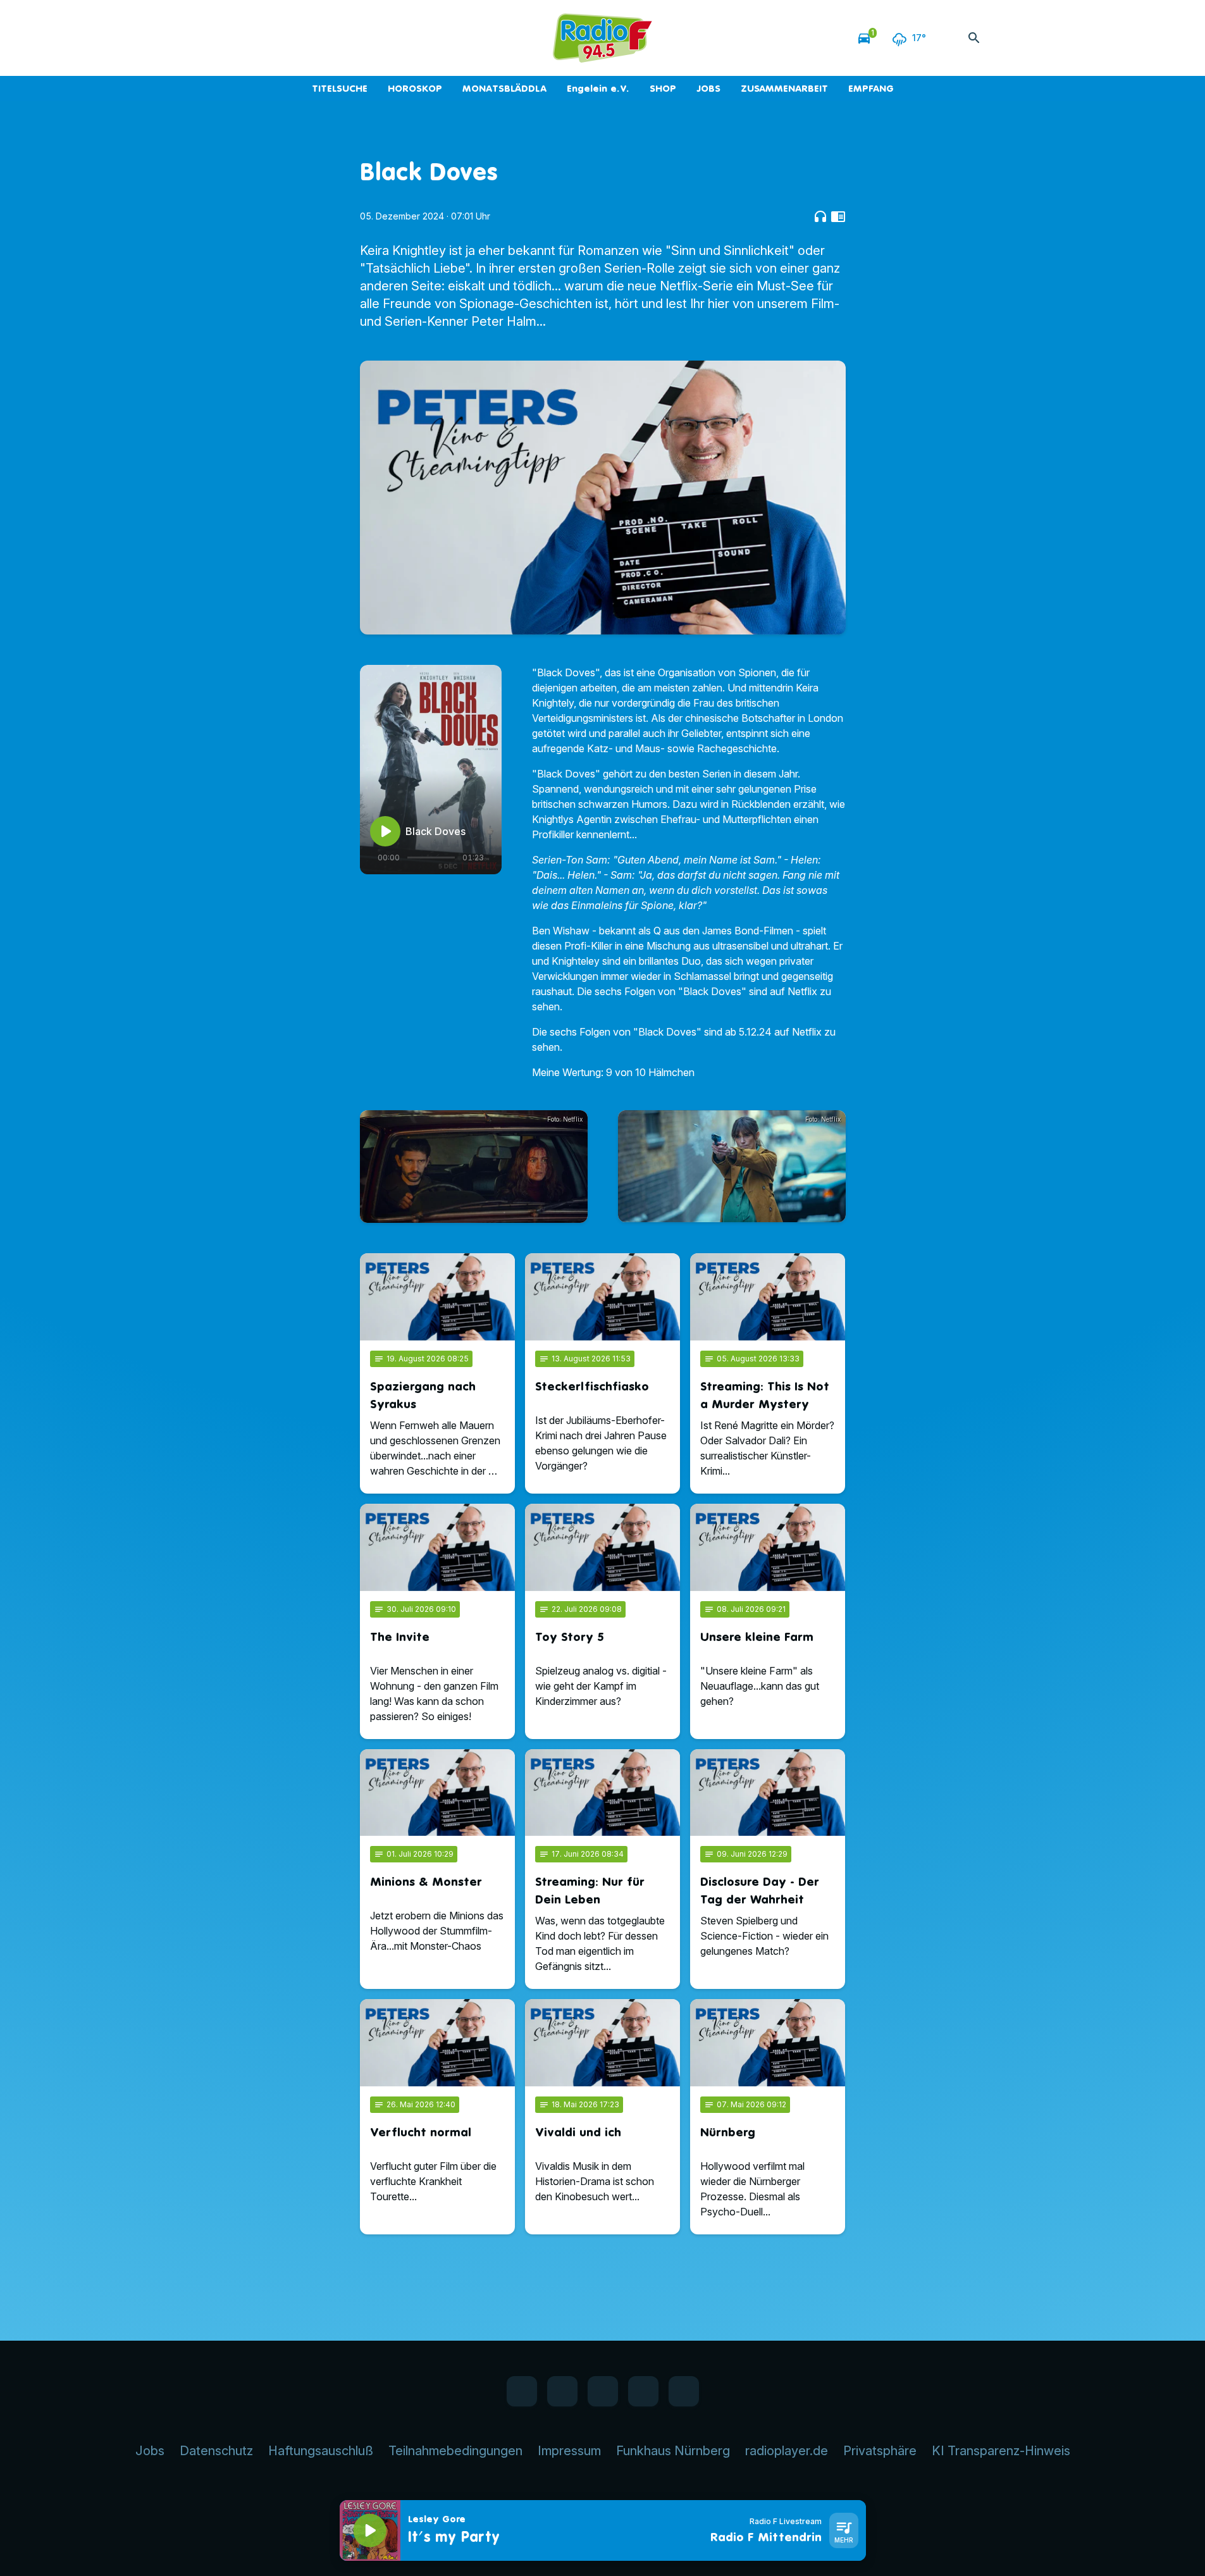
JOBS (708, 88)
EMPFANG (871, 88)
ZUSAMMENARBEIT (784, 88)
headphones (820, 216)
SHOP (663, 88)
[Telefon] (312, 38)
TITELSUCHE (340, 88)
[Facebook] (236, 38)
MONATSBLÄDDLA (504, 88)
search (974, 38)
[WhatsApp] (261, 38)
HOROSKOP (415, 88)
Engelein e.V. (598, 88)
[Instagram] (287, 38)
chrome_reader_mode (838, 216)
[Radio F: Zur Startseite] (603, 38)
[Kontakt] (337, 38)
